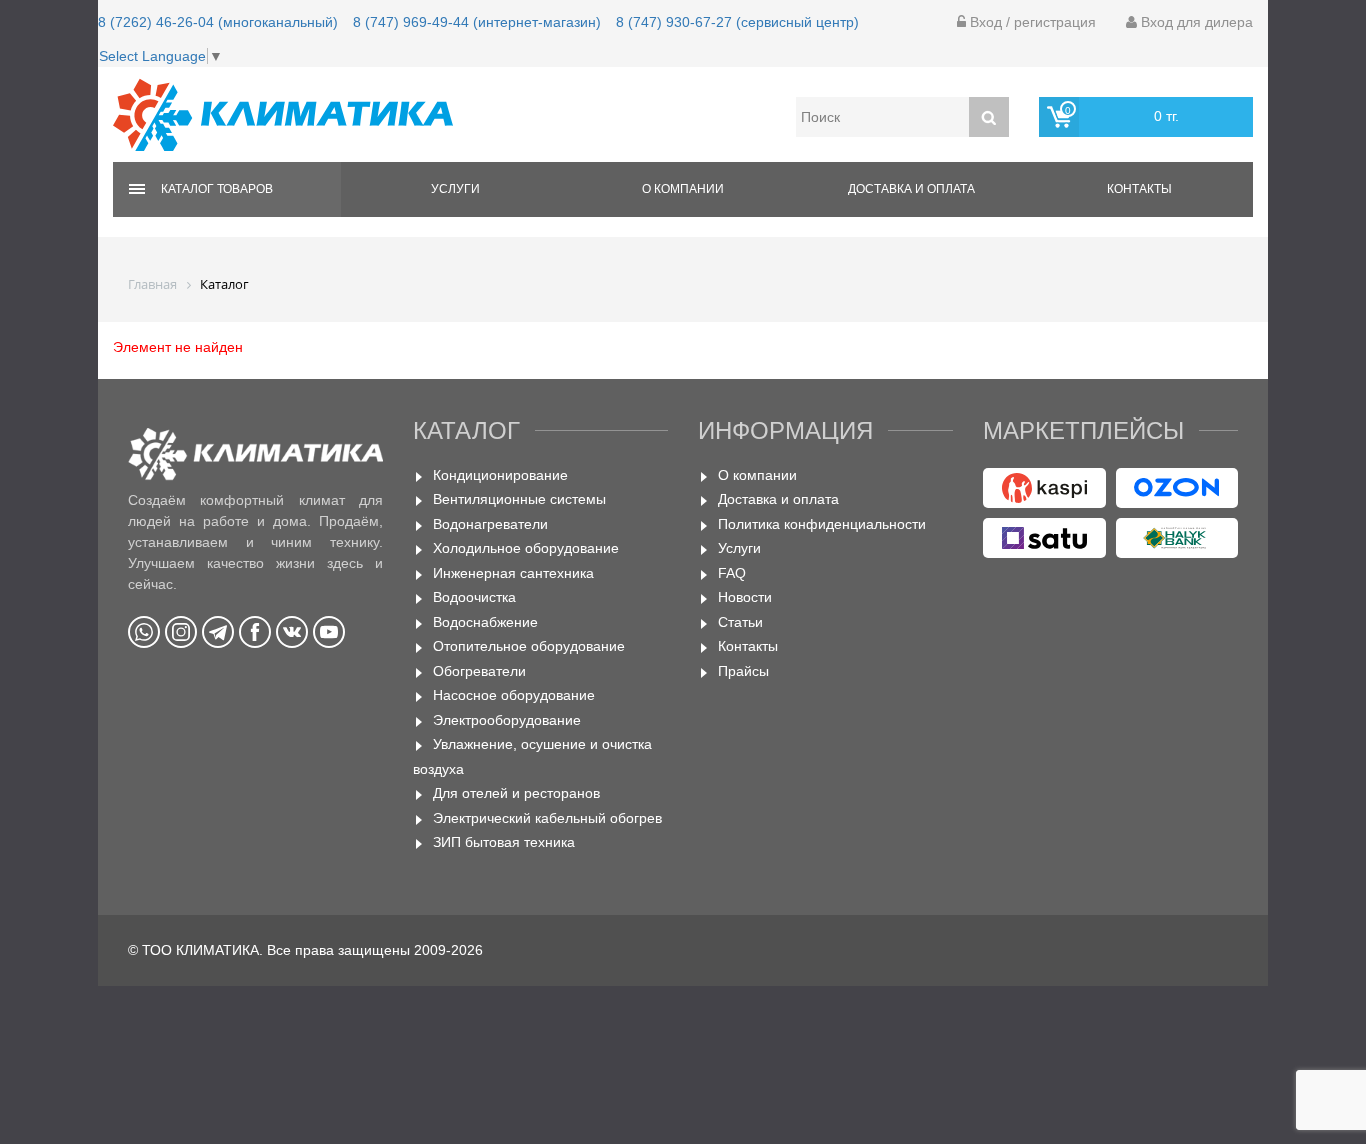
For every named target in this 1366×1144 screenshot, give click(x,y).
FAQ (732, 573)
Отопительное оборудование (529, 646)
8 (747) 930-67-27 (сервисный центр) (737, 22)
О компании (683, 189)
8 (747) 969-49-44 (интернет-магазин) (477, 22)
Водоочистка (474, 597)
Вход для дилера (1195, 22)
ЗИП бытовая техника (504, 842)
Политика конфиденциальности (822, 524)
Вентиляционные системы (519, 499)
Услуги (455, 189)
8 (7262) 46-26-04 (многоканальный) (218, 22)
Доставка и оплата (911, 189)
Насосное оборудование (514, 695)
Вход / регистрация (1031, 22)
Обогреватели (479, 671)
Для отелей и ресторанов (516, 793)
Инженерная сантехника (513, 573)
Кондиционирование (500, 475)
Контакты (1139, 189)
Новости (745, 597)
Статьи (740, 622)
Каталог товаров (217, 189)
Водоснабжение (485, 622)
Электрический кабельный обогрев (547, 818)
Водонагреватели (490, 524)
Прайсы (743, 671)
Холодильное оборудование (526, 548)
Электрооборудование (507, 720)
